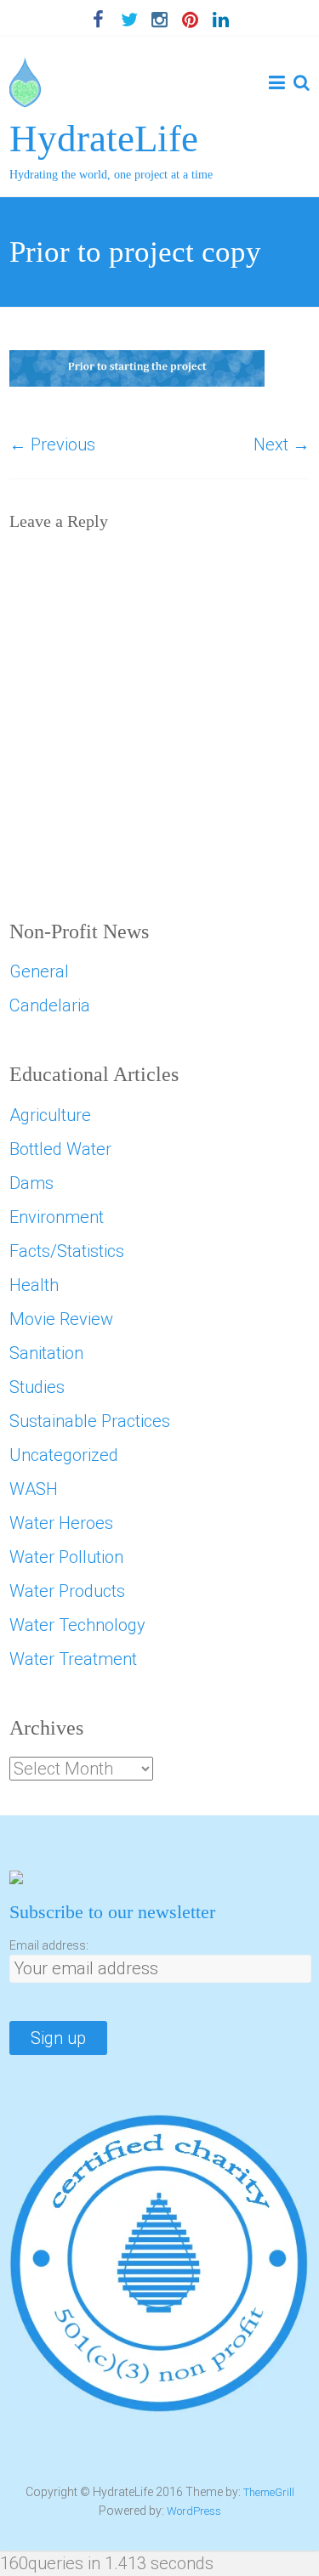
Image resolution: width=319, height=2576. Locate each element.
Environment (57, 1217)
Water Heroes (61, 1523)
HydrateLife (104, 139)
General (39, 971)
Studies (37, 1387)
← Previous (52, 444)
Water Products (67, 1591)
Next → (282, 444)
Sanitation (46, 1353)
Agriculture (50, 1115)
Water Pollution (66, 1557)
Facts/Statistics (67, 1251)
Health (34, 1285)
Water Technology (77, 1625)
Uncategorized (64, 1455)
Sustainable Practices (90, 1421)
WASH (34, 1489)
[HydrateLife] (25, 70)
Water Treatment (73, 1659)
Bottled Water (60, 1149)
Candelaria (50, 1005)
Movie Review (61, 1319)
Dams (31, 1183)
